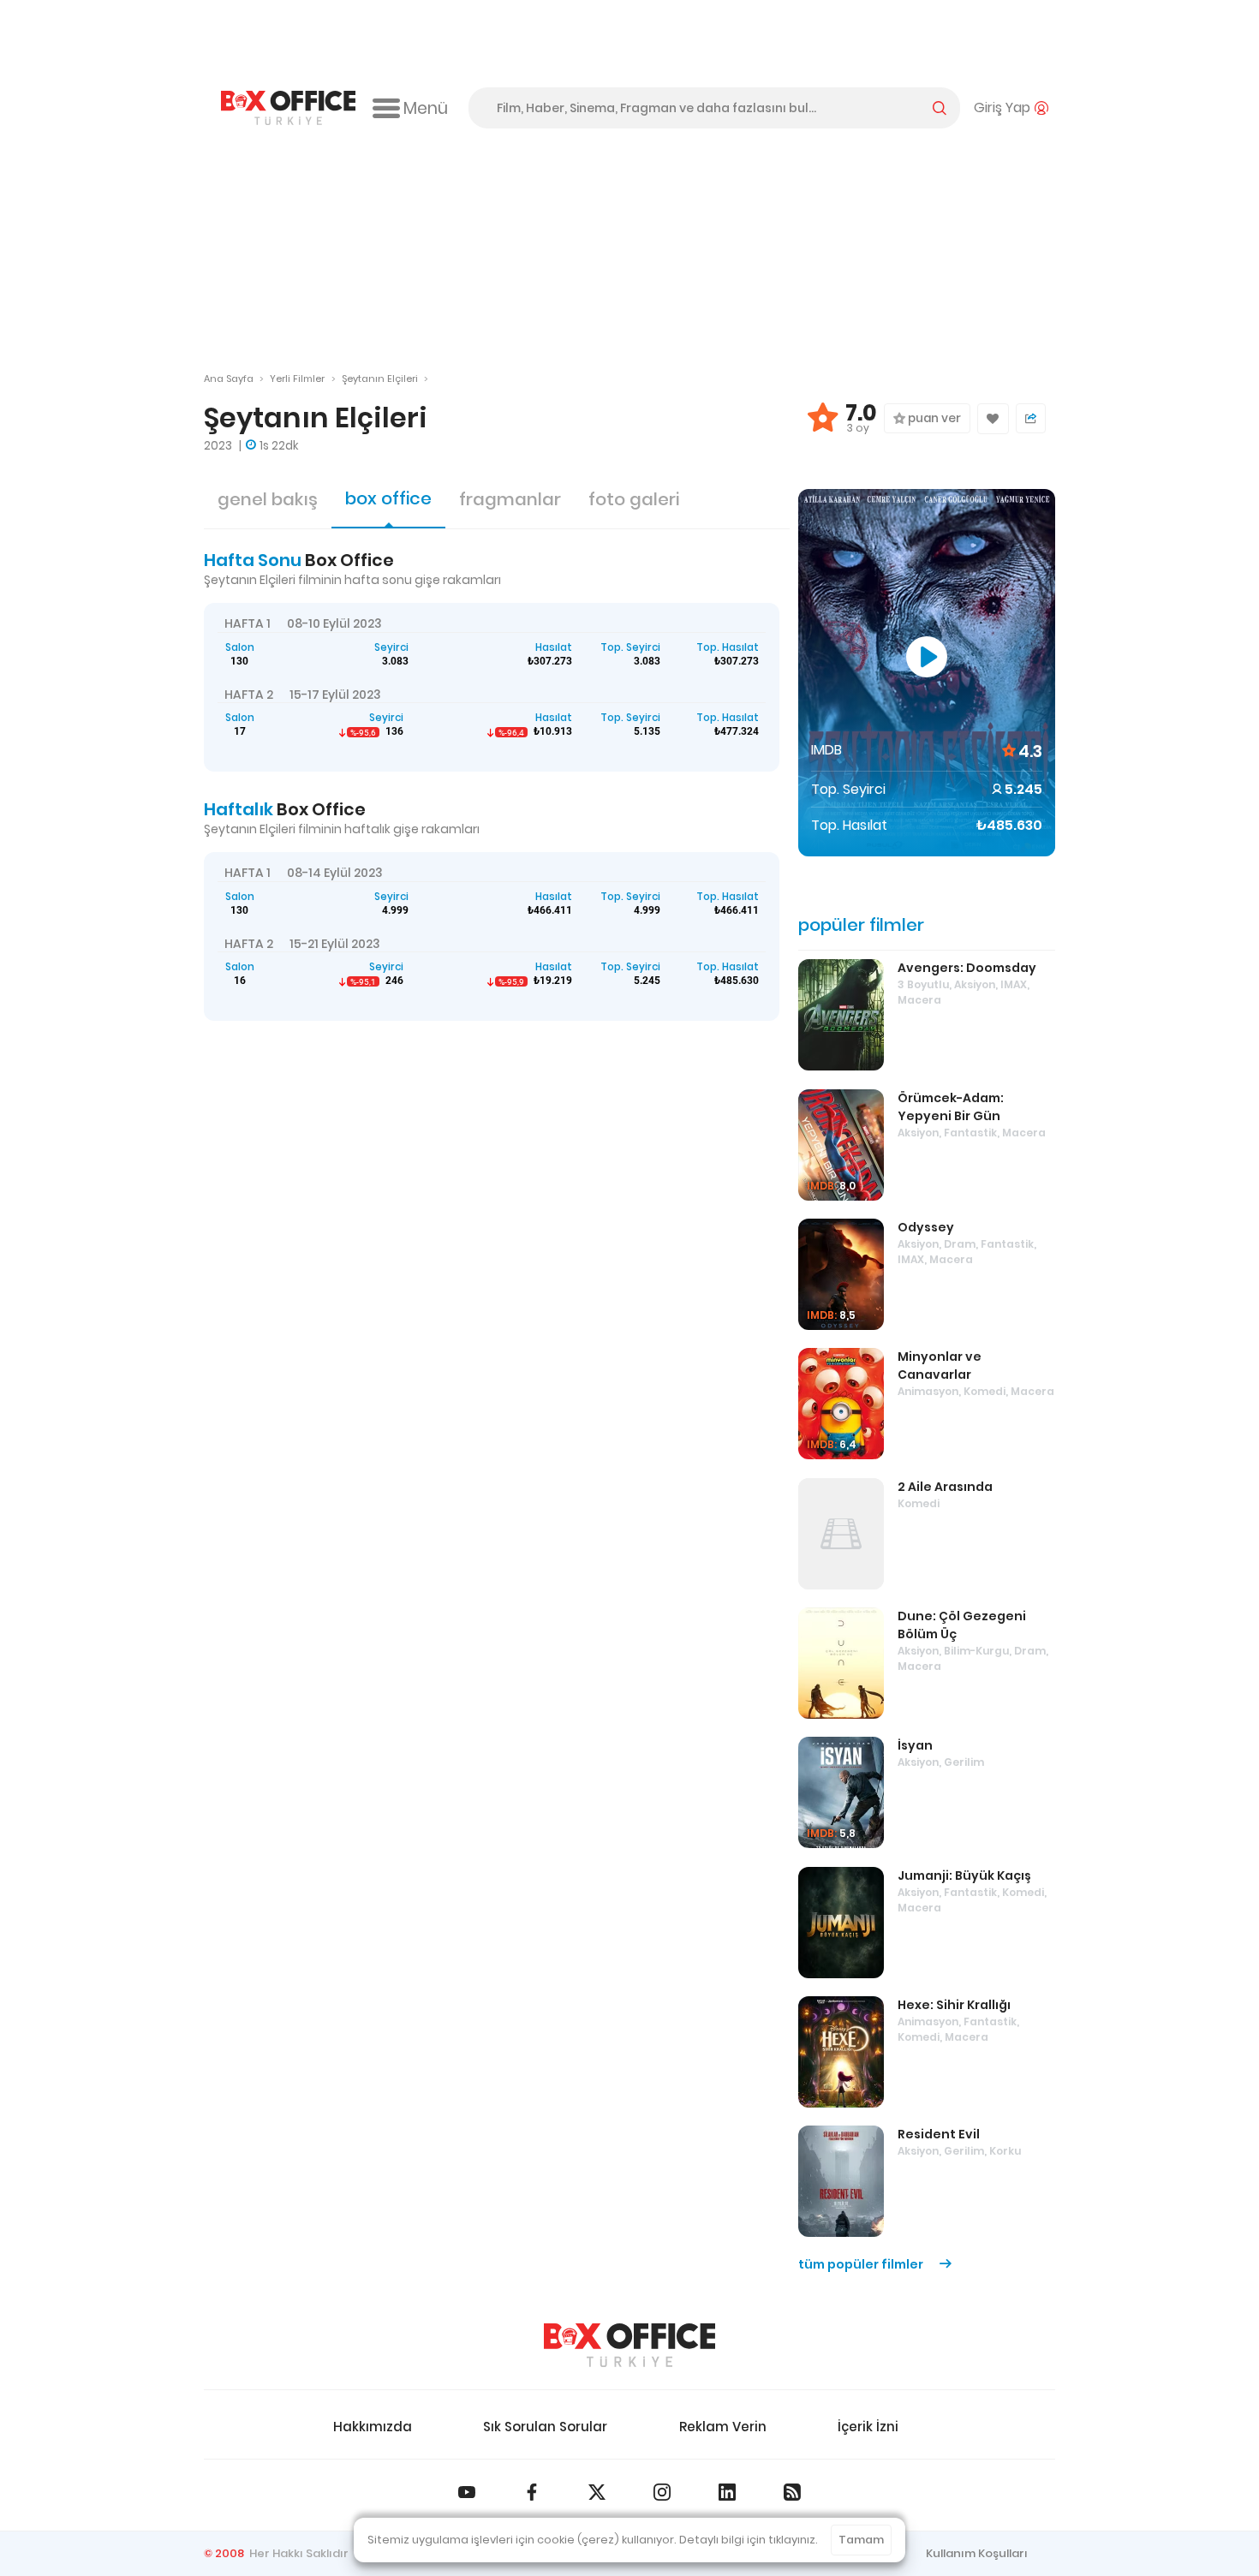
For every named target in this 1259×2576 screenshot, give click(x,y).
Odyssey (926, 1227)
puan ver (933, 418)
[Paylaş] (1031, 418)
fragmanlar (510, 499)
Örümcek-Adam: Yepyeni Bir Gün (951, 1107)
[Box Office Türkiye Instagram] (662, 2492)
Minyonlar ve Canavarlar (940, 1366)
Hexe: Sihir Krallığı (954, 2005)
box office (388, 498)
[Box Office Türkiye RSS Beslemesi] (792, 2492)
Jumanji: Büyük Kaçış (964, 1875)
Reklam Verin (723, 2427)
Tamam (861, 2540)
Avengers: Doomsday (967, 968)
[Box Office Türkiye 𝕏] (597, 2492)
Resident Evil (939, 2134)
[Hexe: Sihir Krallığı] (841, 2052)
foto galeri (634, 499)
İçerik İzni (868, 2427)
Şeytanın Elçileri (380, 379)
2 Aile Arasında (945, 1487)
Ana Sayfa (229, 379)
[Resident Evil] (841, 2181)
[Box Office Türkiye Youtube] (467, 2492)
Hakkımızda (373, 2427)
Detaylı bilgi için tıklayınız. (749, 2540)
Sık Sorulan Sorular (545, 2427)
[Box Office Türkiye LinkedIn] (727, 2492)
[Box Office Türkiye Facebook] (532, 2492)
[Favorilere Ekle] (993, 419)
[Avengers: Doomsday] (841, 1015)
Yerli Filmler (297, 379)
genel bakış (268, 499)
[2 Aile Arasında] (841, 1534)
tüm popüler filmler (862, 2264)
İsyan (915, 1745)
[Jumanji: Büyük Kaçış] (841, 1923)
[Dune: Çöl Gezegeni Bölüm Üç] (841, 1663)
